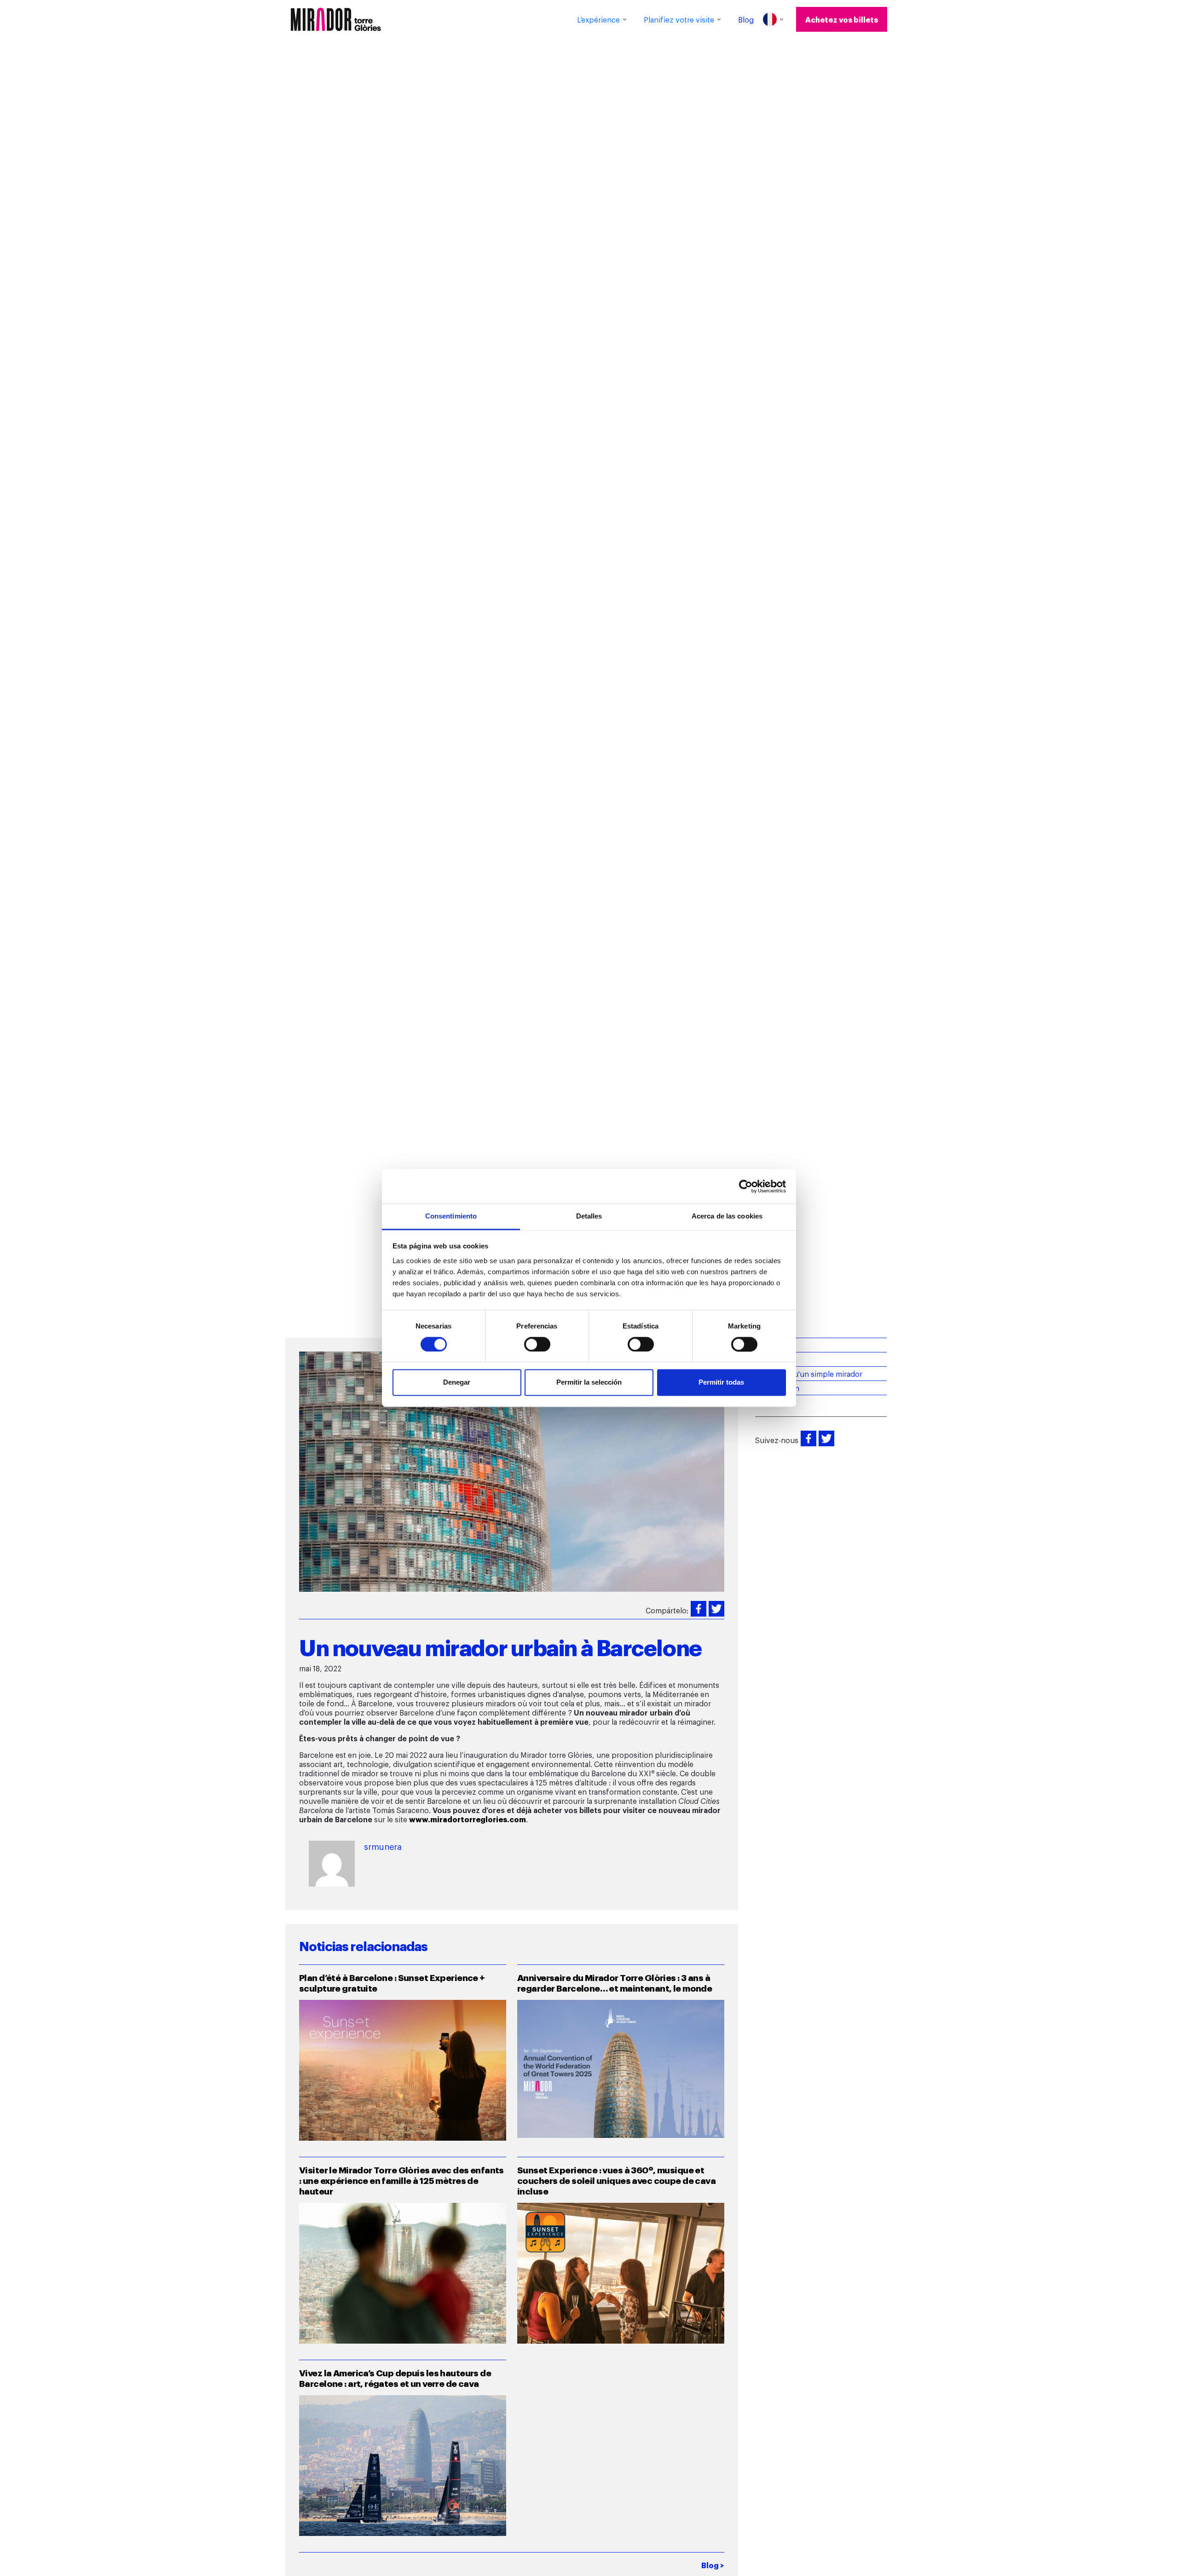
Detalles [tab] (589, 1216)
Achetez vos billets (842, 19)
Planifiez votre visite (679, 19)
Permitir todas (721, 1383)
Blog (746, 19)
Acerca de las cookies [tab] (727, 1216)
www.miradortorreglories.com (468, 1819)
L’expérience (598, 19)
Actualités (772, 1345)
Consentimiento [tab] (451, 1216)
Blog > (713, 2565)
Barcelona (772, 1359)
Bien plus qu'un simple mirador (809, 1374)
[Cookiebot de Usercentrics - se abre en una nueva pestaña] (746, 1186)
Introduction (777, 1388)
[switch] (537, 1345)
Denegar (457, 1383)
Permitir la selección (589, 1383)
